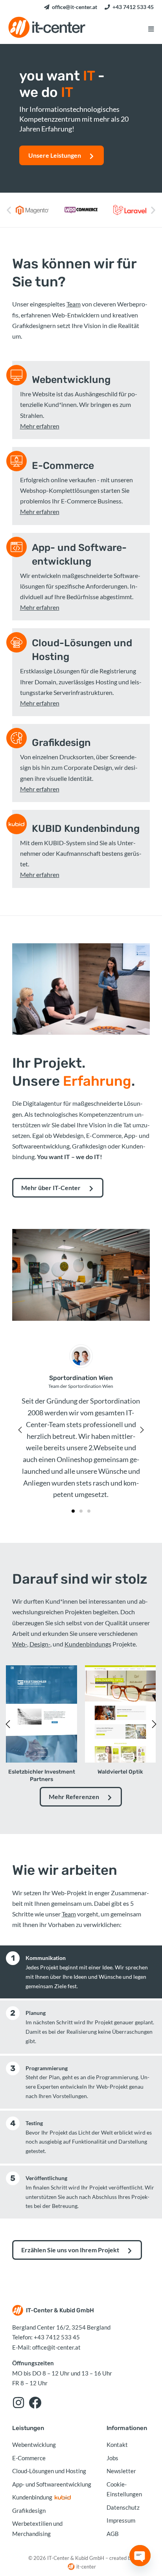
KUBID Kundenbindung (86, 829)
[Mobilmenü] (151, 29)
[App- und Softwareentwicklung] (17, 547)
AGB (113, 2534)
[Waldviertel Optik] (121, 1713)
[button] (9, 210)
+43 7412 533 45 (133, 7)
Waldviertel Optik (120, 1772)
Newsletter (121, 2471)
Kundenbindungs (88, 1644)
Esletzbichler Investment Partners (42, 1775)
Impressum (121, 2520)
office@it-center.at (75, 7)
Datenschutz (123, 2507)
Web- (20, 1644)
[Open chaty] (140, 2556)
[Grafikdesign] (17, 738)
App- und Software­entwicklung (79, 554)
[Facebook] (35, 2403)
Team (74, 304)
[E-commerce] (17, 461)
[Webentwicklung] (17, 375)
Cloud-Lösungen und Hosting (82, 650)
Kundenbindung (32, 2497)
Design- (40, 1644)
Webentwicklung (71, 380)
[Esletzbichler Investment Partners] (41, 1713)
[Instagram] (18, 2403)
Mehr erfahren (40, 426)
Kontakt (117, 2445)
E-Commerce (63, 466)
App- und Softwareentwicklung (52, 2484)
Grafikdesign (61, 743)
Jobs (112, 2458)
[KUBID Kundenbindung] (17, 824)
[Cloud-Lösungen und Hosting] (17, 642)
